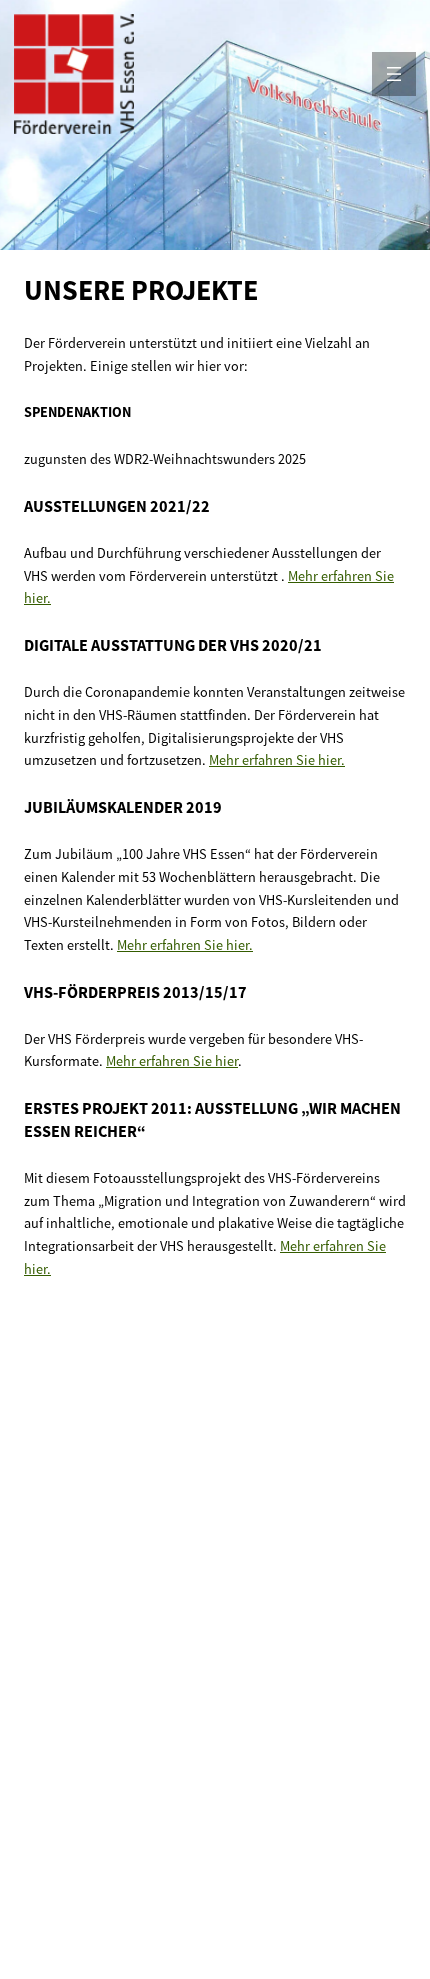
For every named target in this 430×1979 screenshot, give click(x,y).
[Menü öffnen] (394, 74)
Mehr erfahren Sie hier (172, 1061)
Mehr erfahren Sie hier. (277, 760)
